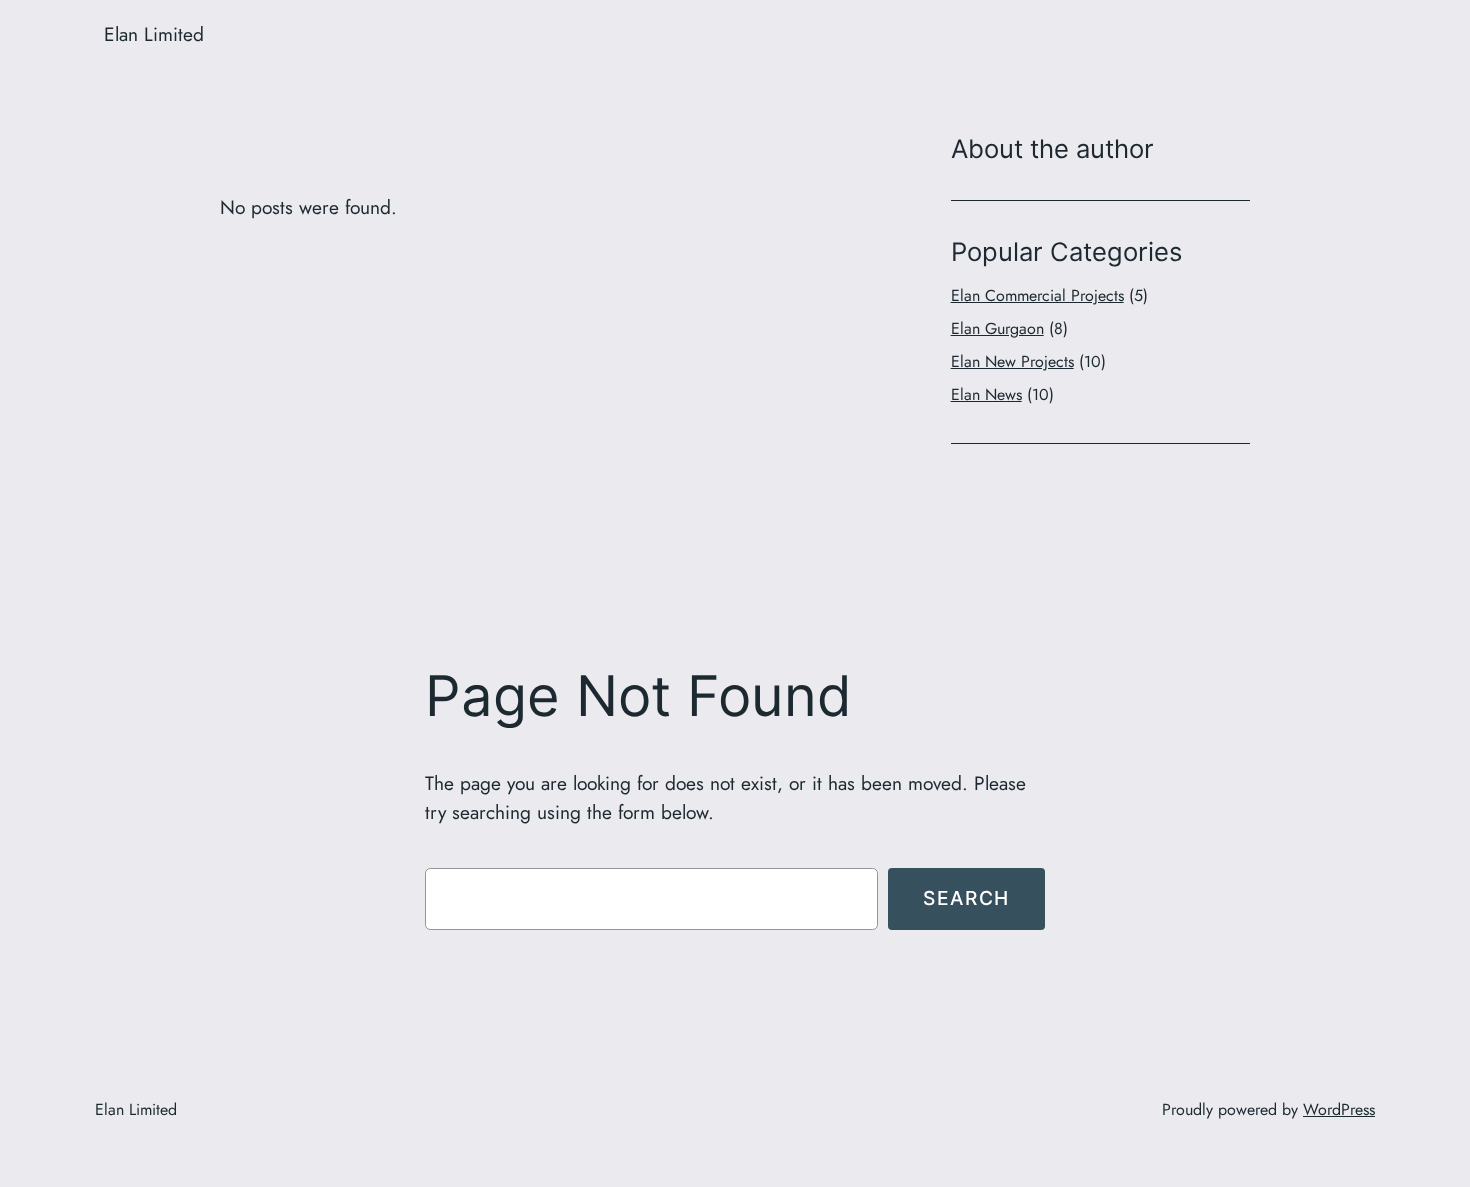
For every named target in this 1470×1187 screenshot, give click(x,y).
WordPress (1339, 1109)
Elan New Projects (1012, 361)
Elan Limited (154, 34)
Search (966, 898)
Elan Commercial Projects (1037, 295)
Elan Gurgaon (997, 328)
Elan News (986, 394)
